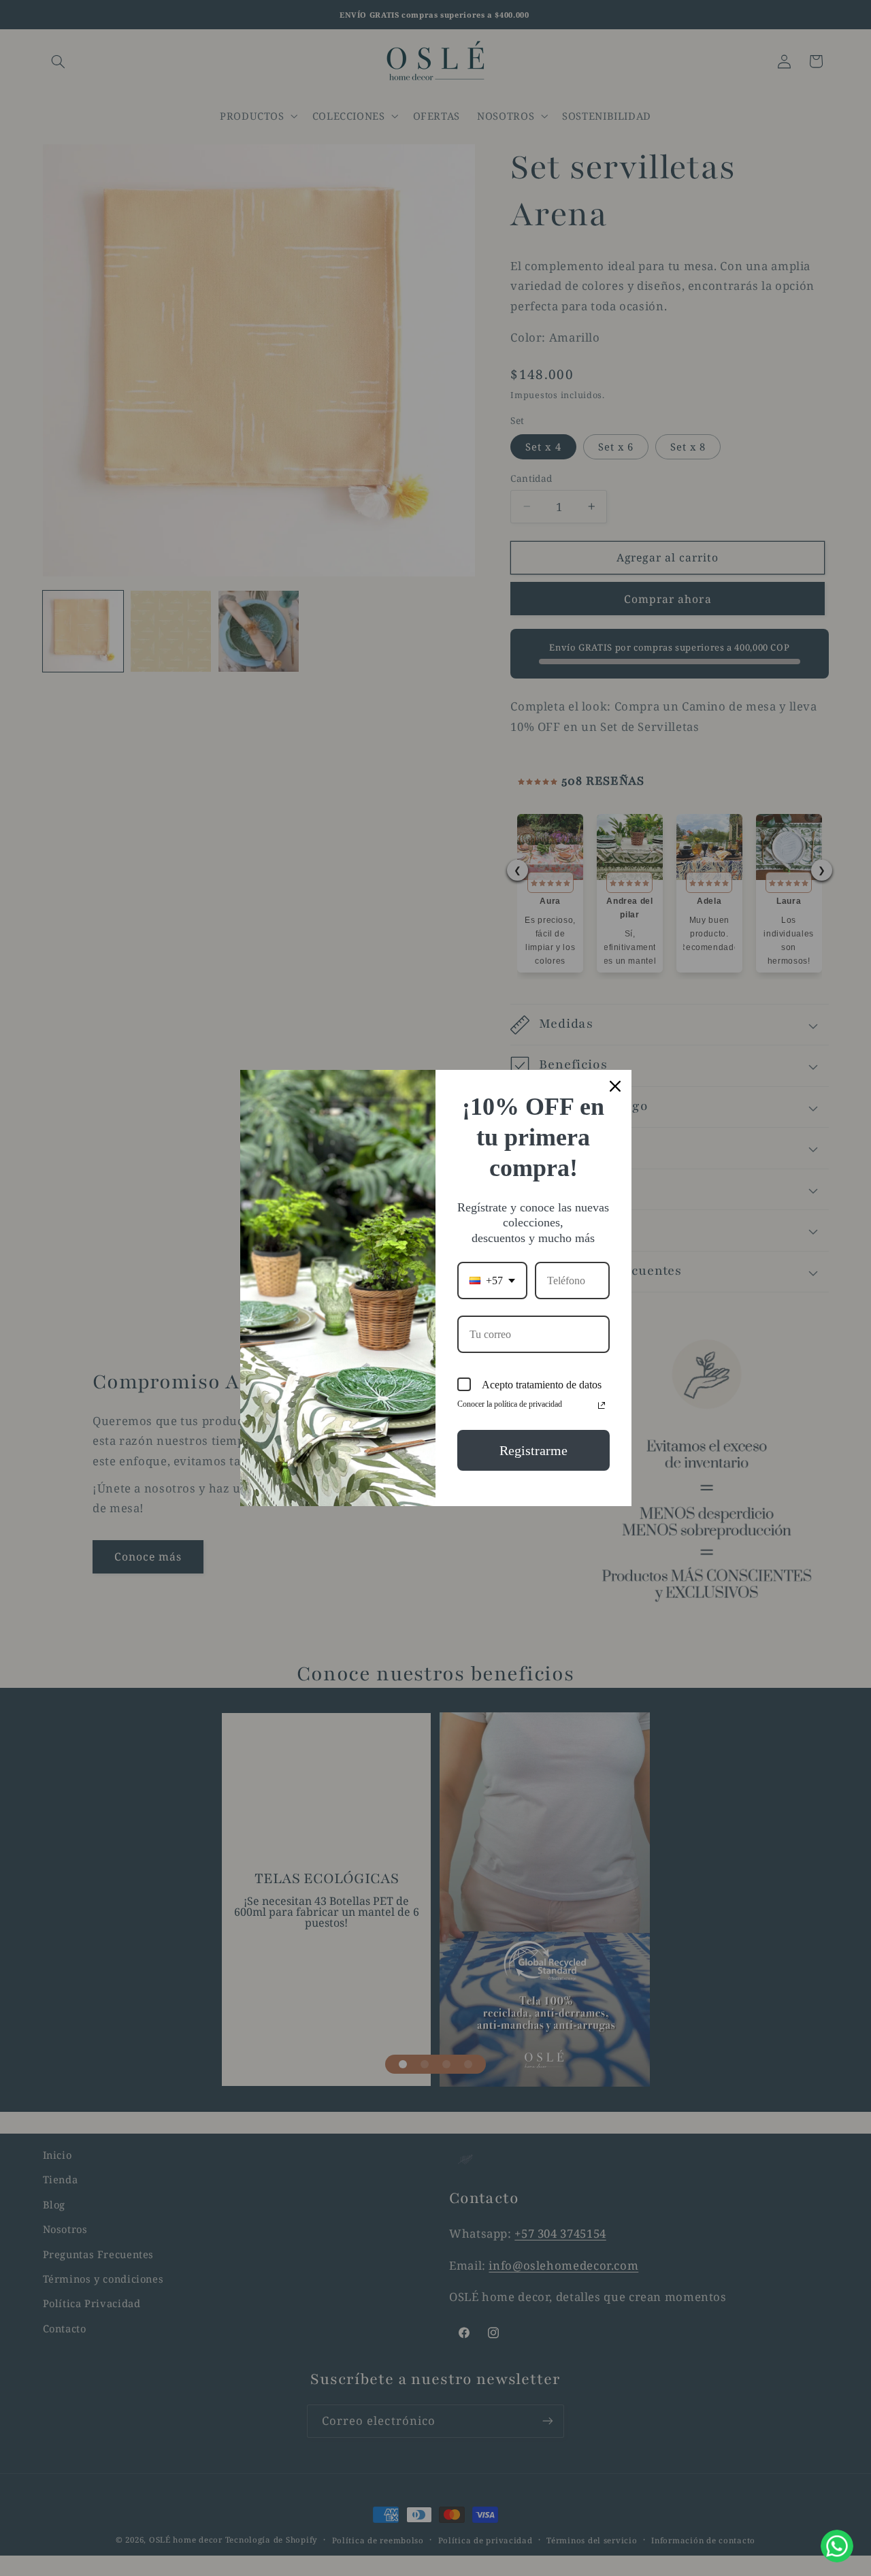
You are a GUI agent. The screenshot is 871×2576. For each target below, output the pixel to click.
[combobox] (492, 1281)
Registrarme (533, 1450)
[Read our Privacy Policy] (602, 1405)
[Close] (615, 1086)
